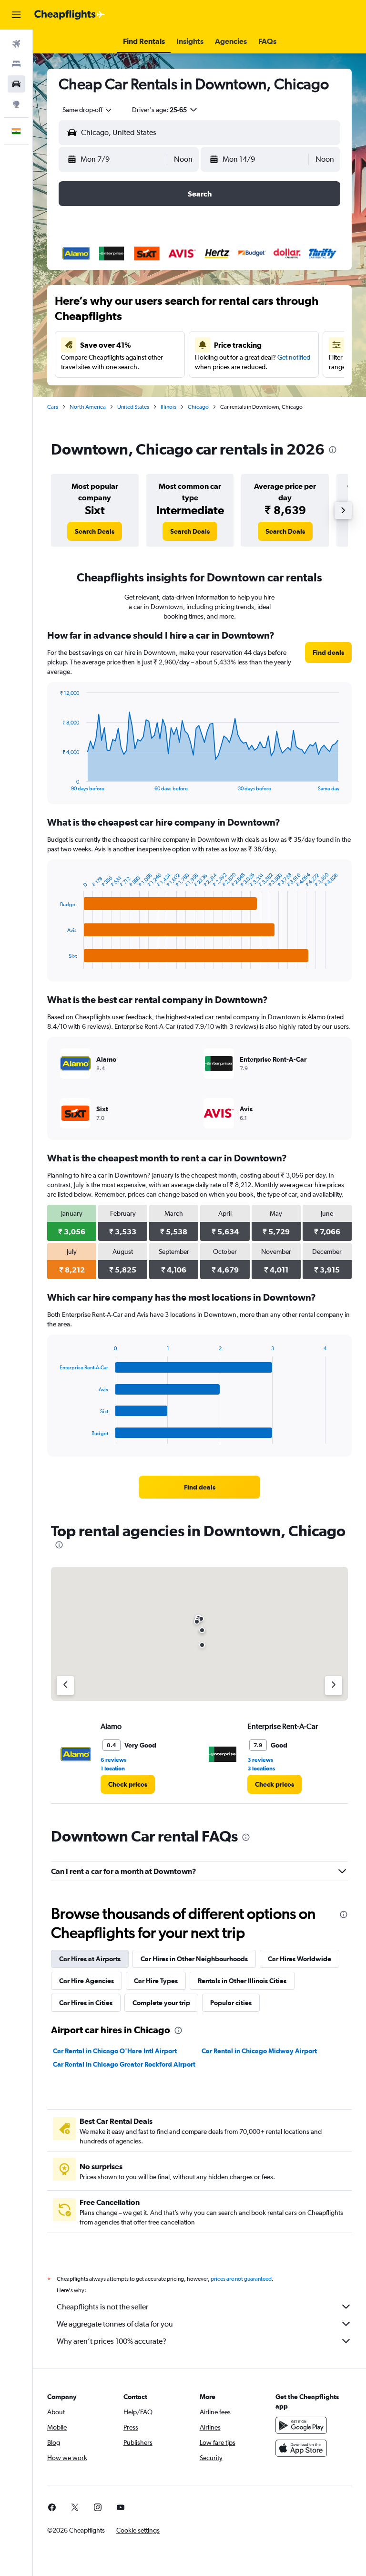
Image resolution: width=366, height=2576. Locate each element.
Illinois (168, 407)
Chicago (198, 407)
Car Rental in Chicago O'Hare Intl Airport (115, 2051)
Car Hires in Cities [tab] (86, 2003)
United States (133, 407)
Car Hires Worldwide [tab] (300, 1959)
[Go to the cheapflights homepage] (70, 15)
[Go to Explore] (16, 104)
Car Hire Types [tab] (156, 1981)
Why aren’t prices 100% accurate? (112, 2341)
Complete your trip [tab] (161, 2003)
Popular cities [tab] (231, 2003)
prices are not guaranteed (241, 2279)
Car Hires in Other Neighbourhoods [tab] (194, 1959)
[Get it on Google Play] (301, 2425)
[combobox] (88, 110)
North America (88, 407)
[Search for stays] (16, 64)
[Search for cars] (16, 84)
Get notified (294, 357)
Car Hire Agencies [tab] (86, 1981)
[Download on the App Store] (301, 2448)
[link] (95, 531)
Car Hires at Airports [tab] (90, 1959)
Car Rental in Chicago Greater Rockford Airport (124, 2064)
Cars (53, 407)
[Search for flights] (16, 44)
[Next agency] (334, 1686)
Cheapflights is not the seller (102, 2307)
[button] (16, 15)
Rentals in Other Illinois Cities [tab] (242, 1981)
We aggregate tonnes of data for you (115, 2324)
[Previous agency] (65, 1686)
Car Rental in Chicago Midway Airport (259, 2051)
